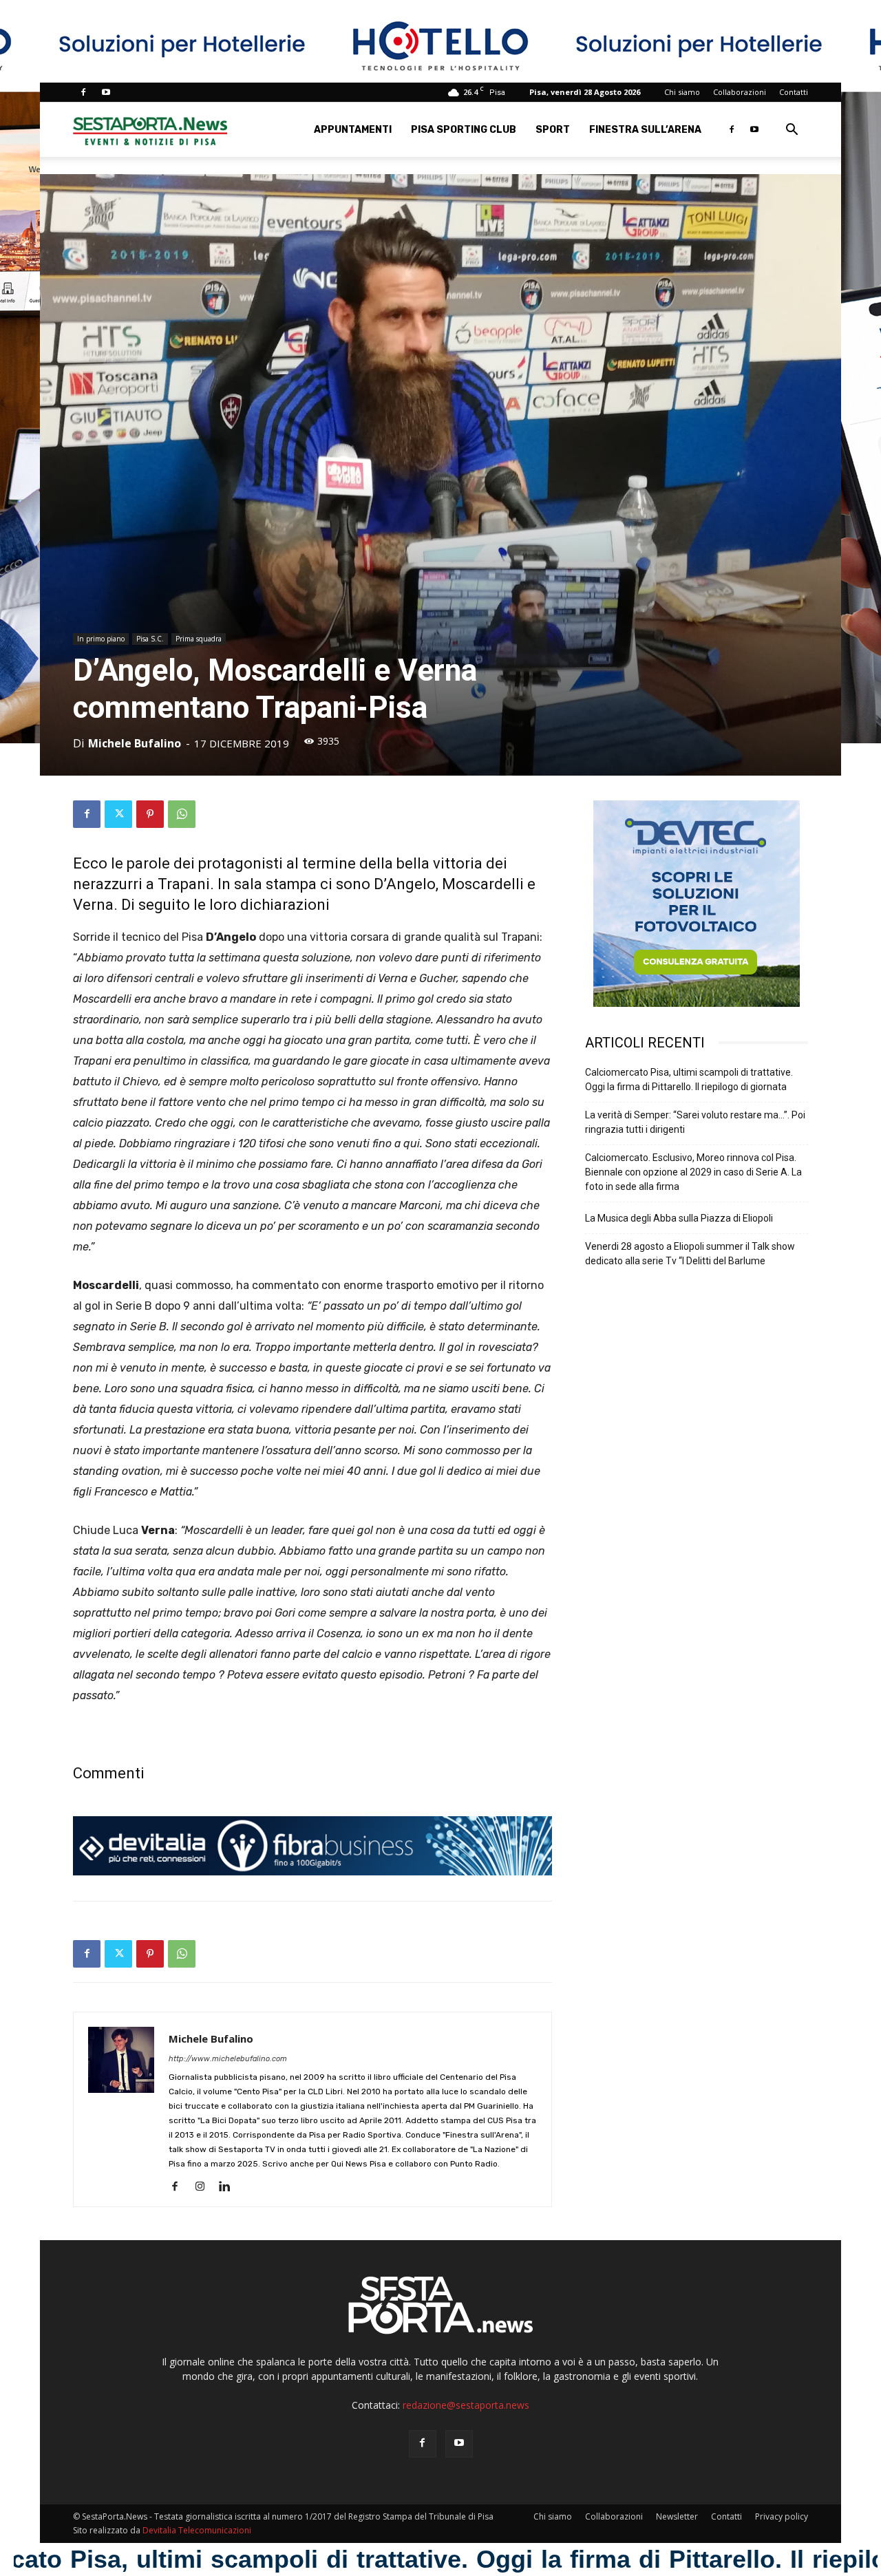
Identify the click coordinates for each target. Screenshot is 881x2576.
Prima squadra (199, 639)
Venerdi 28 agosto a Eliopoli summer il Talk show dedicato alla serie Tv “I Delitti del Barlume (690, 1254)
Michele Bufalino (135, 743)
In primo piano (101, 639)
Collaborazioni (740, 92)
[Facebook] (83, 92)
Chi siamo (682, 92)
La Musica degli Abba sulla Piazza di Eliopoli (679, 1218)
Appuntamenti (353, 130)
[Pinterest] (150, 814)
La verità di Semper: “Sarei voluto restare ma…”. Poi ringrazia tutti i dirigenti (695, 1122)
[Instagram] (205, 2187)
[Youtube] (106, 92)
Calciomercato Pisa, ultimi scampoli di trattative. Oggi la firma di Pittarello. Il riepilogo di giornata (689, 1079)
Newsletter (677, 2516)
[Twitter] (118, 814)
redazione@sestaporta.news (466, 2405)
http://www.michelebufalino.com (228, 2059)
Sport (553, 130)
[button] (792, 131)
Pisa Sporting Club (464, 130)
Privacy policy (782, 2516)
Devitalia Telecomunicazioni (197, 2530)
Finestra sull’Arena (645, 130)
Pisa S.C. (150, 639)
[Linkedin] (230, 2187)
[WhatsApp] (182, 814)
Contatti (794, 92)
